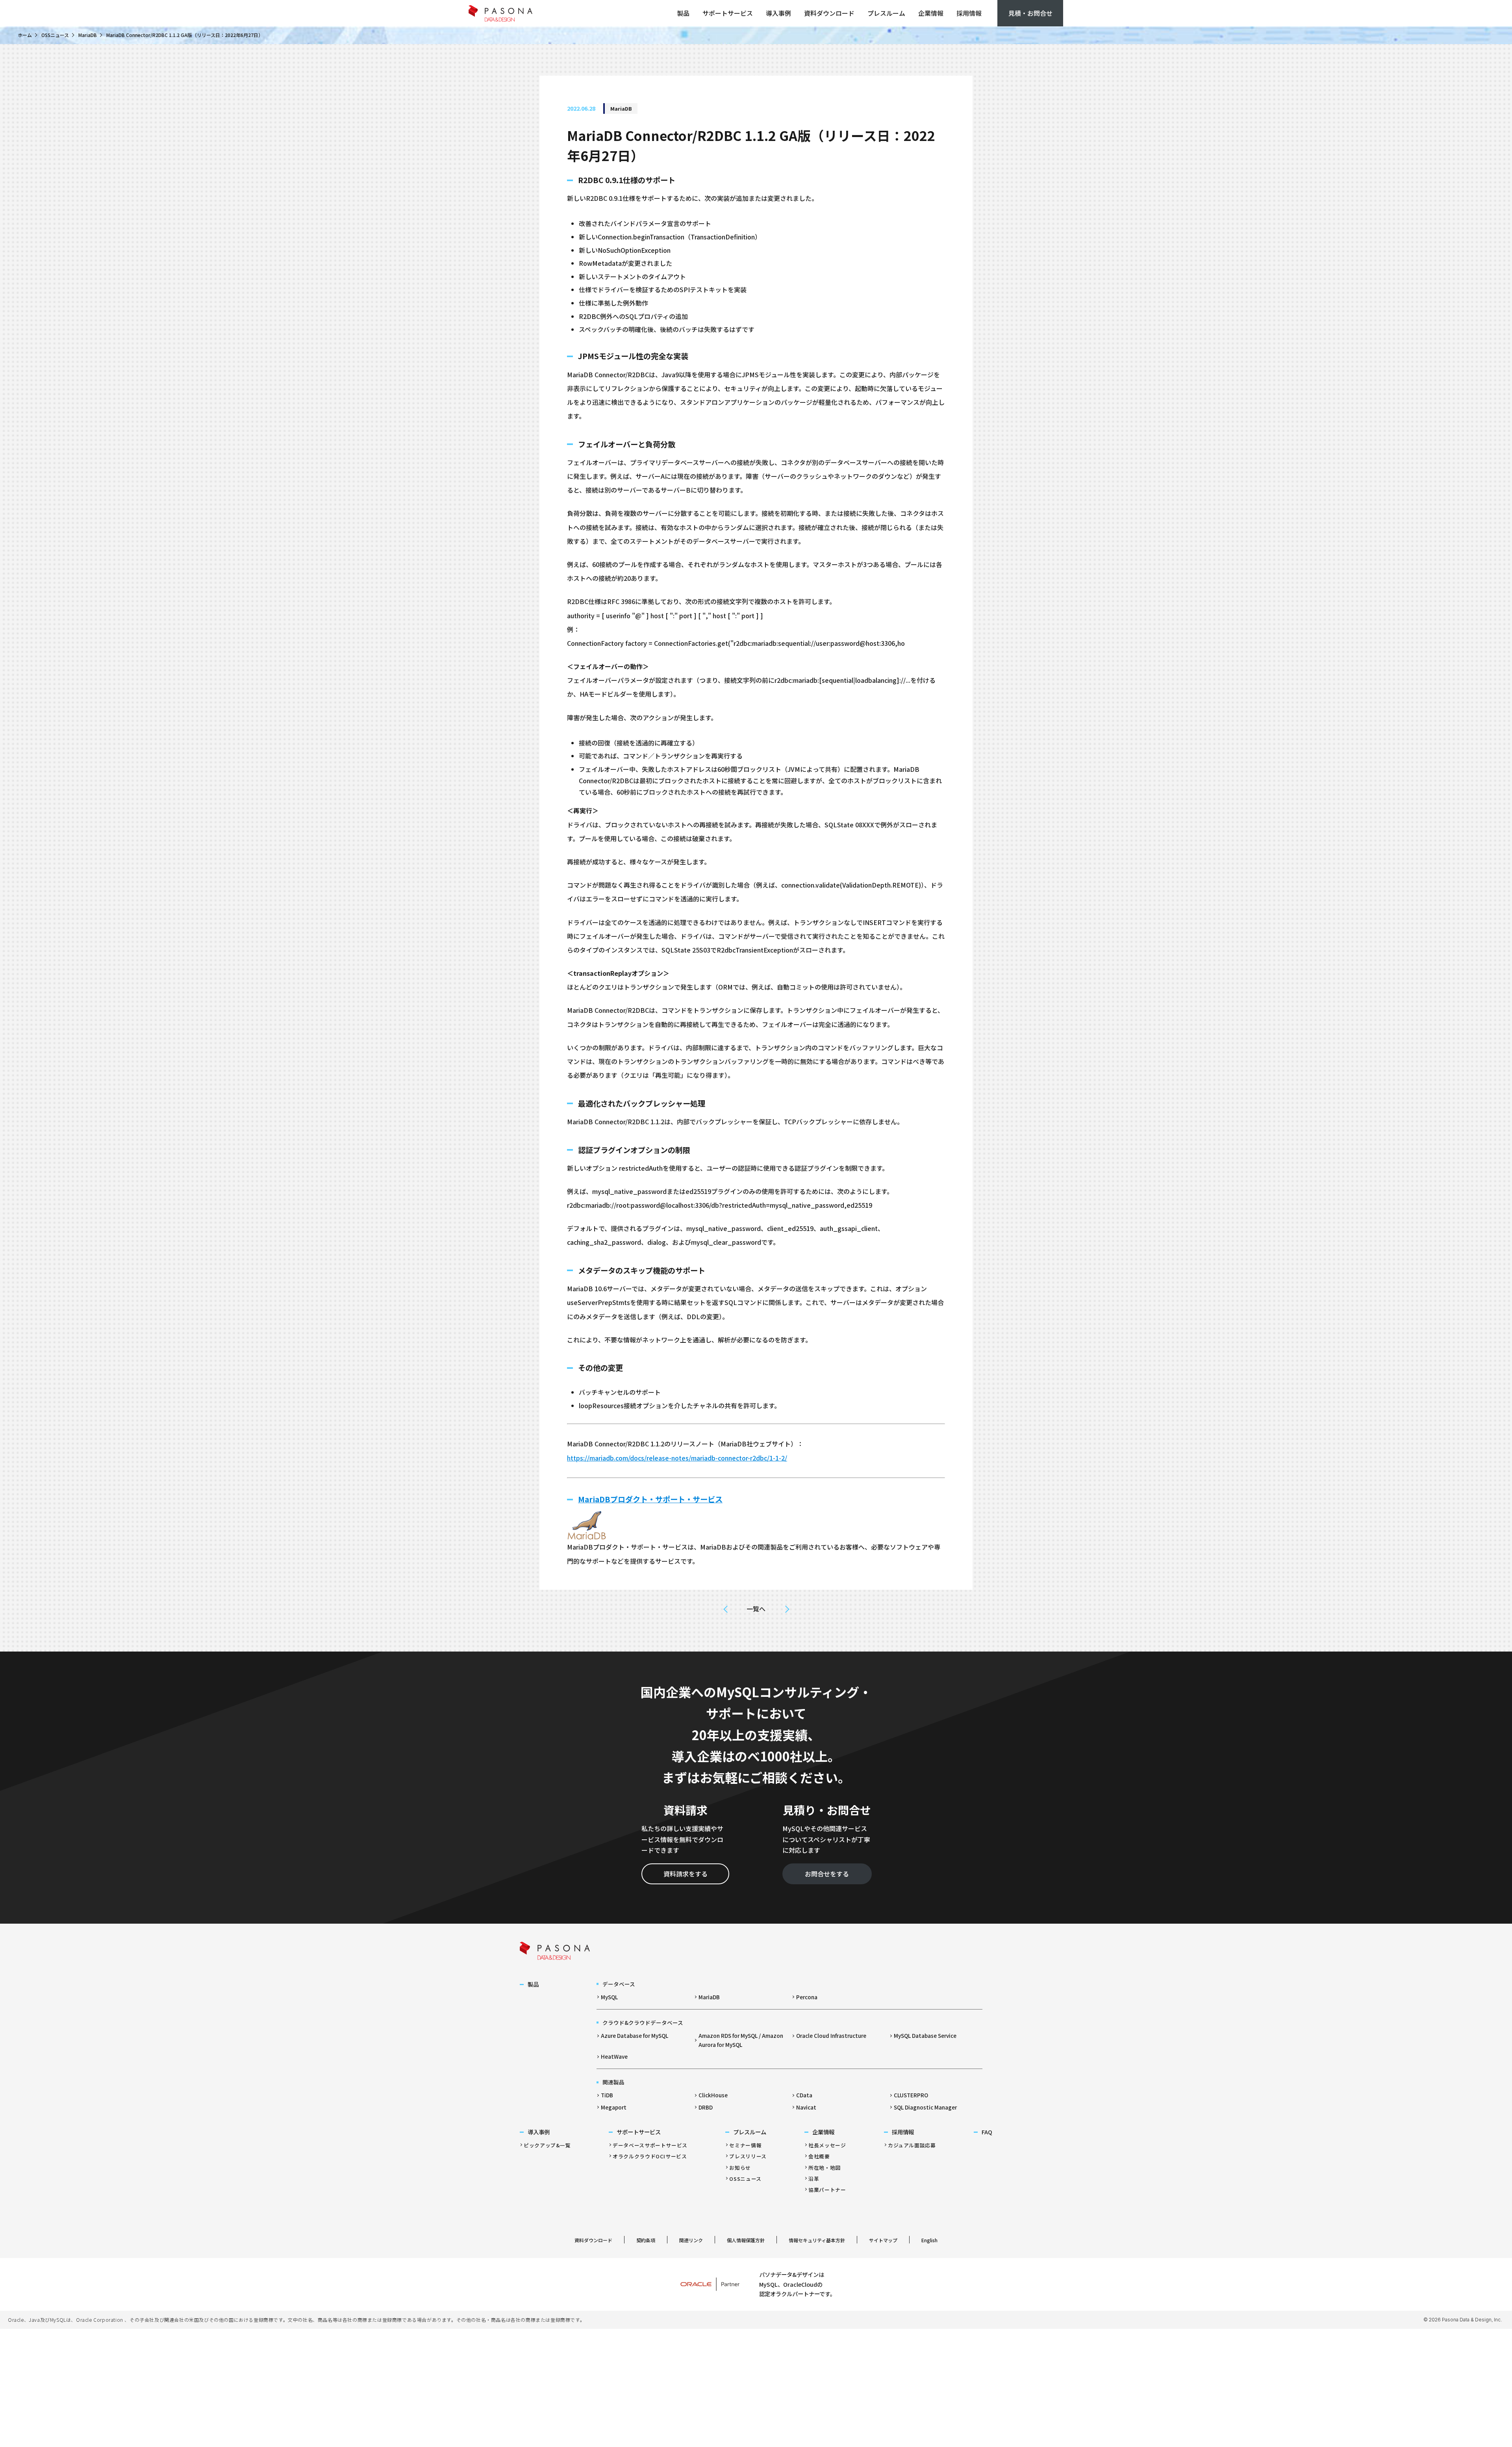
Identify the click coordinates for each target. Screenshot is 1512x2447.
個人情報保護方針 (746, 2240)
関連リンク (691, 2240)
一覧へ (756, 1609)
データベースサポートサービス (650, 2145)
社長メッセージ (827, 2145)
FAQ (987, 2132)
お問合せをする (827, 1874)
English (929, 2240)
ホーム (25, 35)
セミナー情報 (745, 2145)
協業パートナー (827, 2190)
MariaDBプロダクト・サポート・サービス (650, 1499)
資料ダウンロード (829, 13)
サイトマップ (883, 2240)
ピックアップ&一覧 (547, 2145)
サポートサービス (728, 13)
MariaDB (88, 35)
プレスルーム (886, 13)
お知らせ (740, 2168)
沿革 (814, 2179)
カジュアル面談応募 (912, 2145)
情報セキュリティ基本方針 (817, 2240)
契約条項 (646, 2240)
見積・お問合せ (1030, 13)
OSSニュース (55, 35)
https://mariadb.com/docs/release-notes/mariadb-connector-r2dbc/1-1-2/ (677, 1458)
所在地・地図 (825, 2168)
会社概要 (819, 2156)
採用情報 (969, 13)
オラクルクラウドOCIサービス (650, 2156)
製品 (683, 13)
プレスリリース (748, 2156)
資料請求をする (686, 1874)
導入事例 (778, 13)
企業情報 (931, 13)
